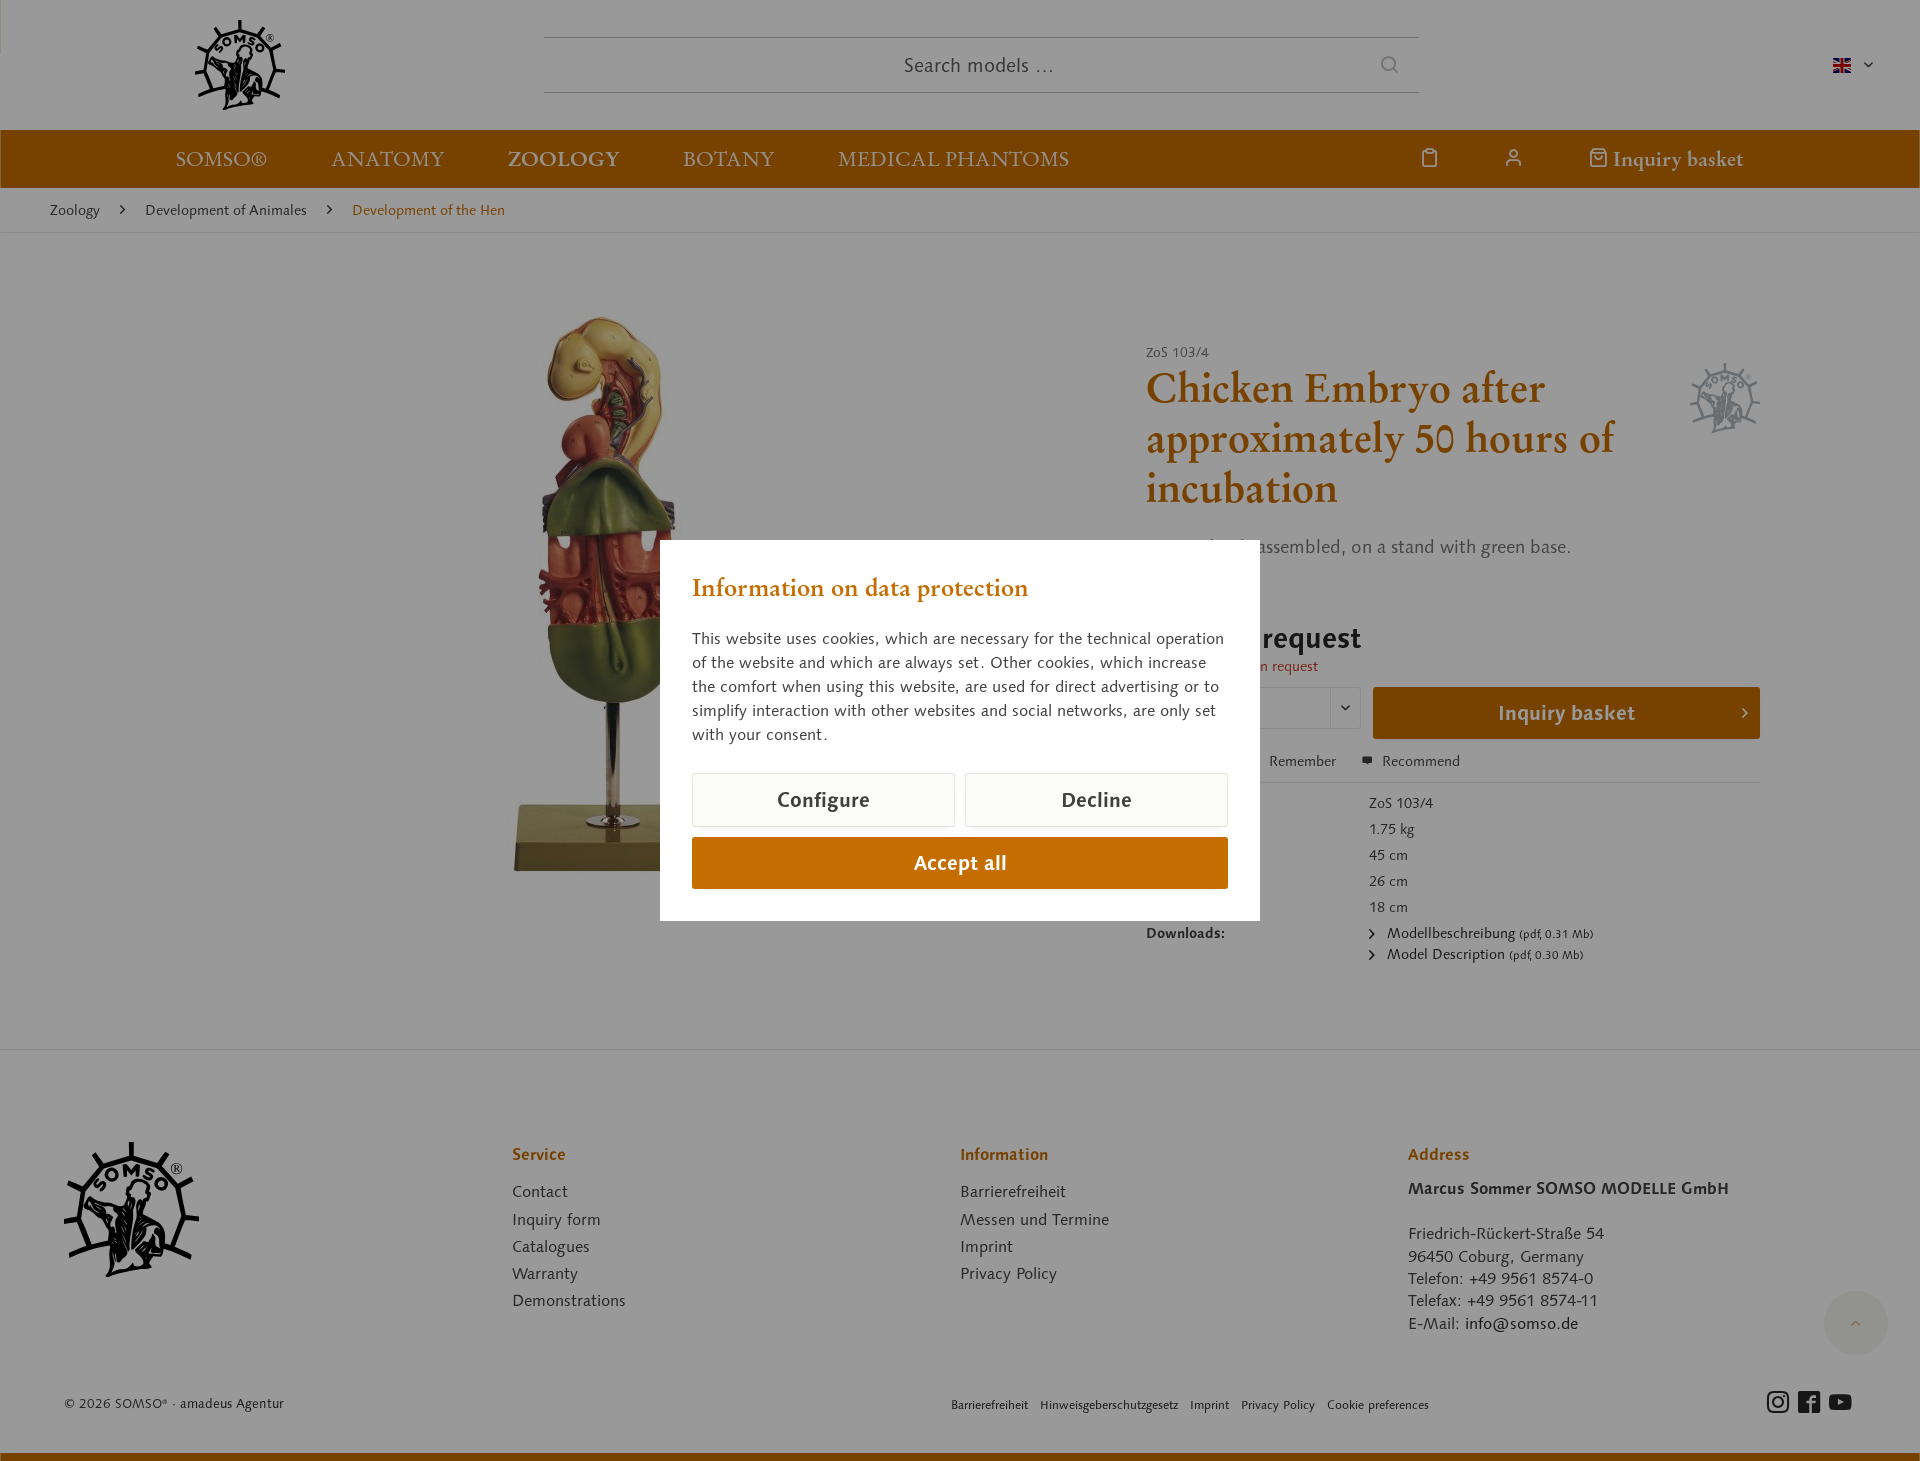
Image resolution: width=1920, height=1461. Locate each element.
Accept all (960, 863)
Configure (823, 800)
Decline (1096, 800)
